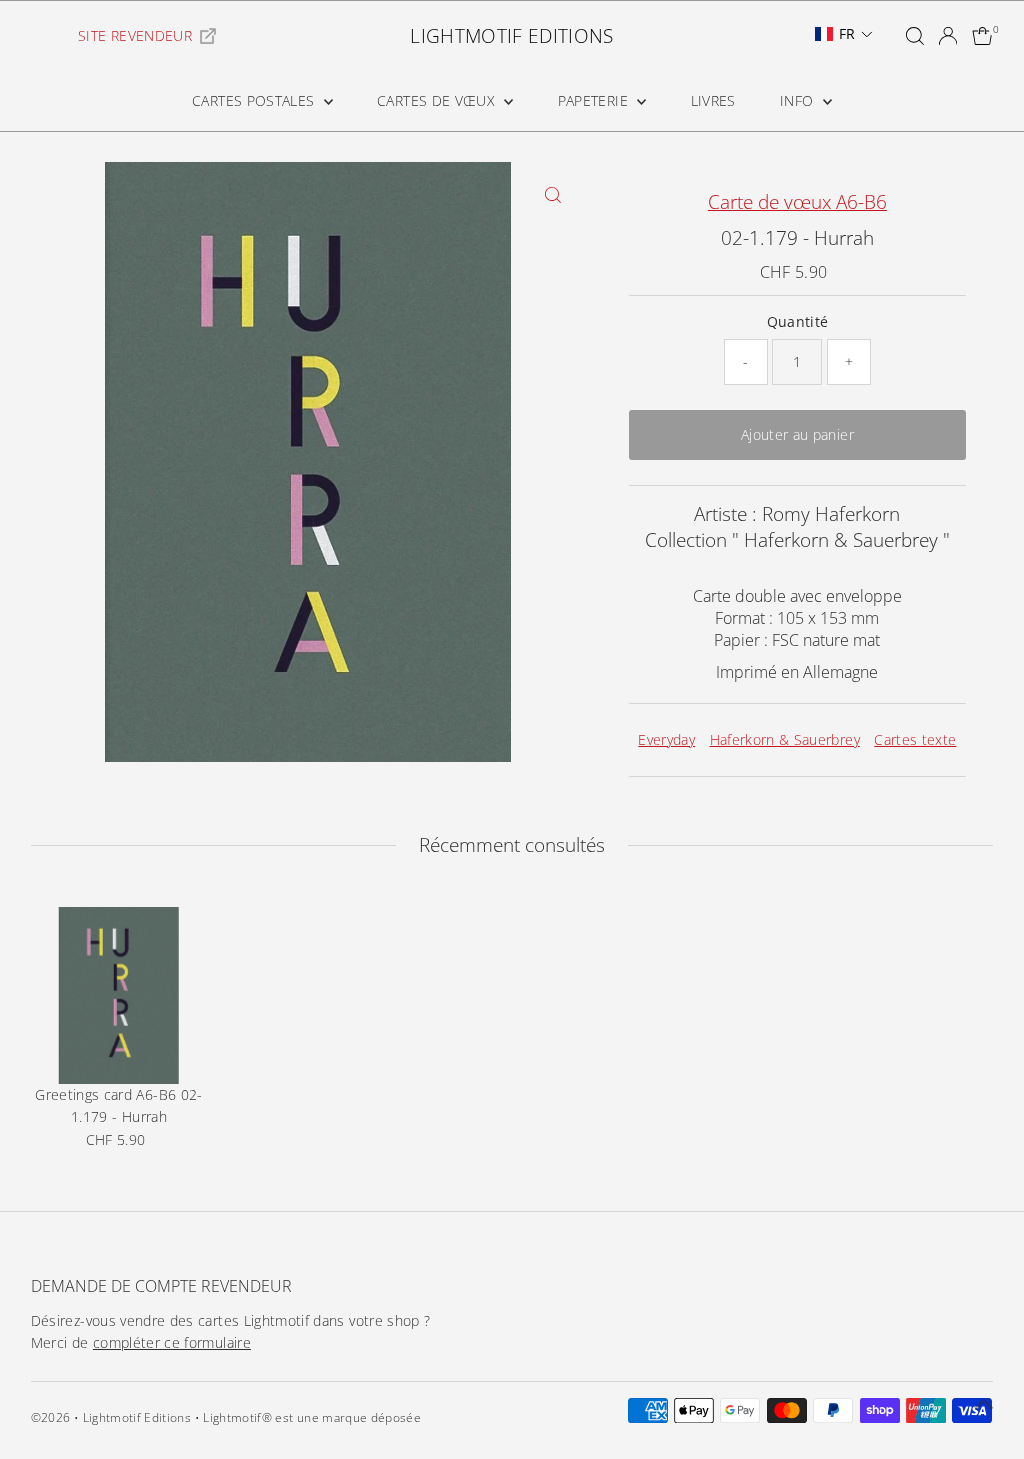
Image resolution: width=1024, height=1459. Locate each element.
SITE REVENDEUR (135, 35)
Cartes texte (915, 739)
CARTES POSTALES (255, 100)
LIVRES (713, 100)
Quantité (798, 321)
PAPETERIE (595, 100)
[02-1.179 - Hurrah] (119, 995)
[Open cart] (982, 36)
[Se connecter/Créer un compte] (948, 36)
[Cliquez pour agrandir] (553, 194)
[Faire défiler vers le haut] (984, 1404)
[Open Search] (915, 36)
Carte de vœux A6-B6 (797, 202)
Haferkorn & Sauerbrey (785, 739)
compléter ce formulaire (172, 1342)
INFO (799, 100)
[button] (844, 34)
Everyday (666, 739)
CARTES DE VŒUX (438, 100)
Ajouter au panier (797, 434)
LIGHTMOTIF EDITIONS (512, 36)
